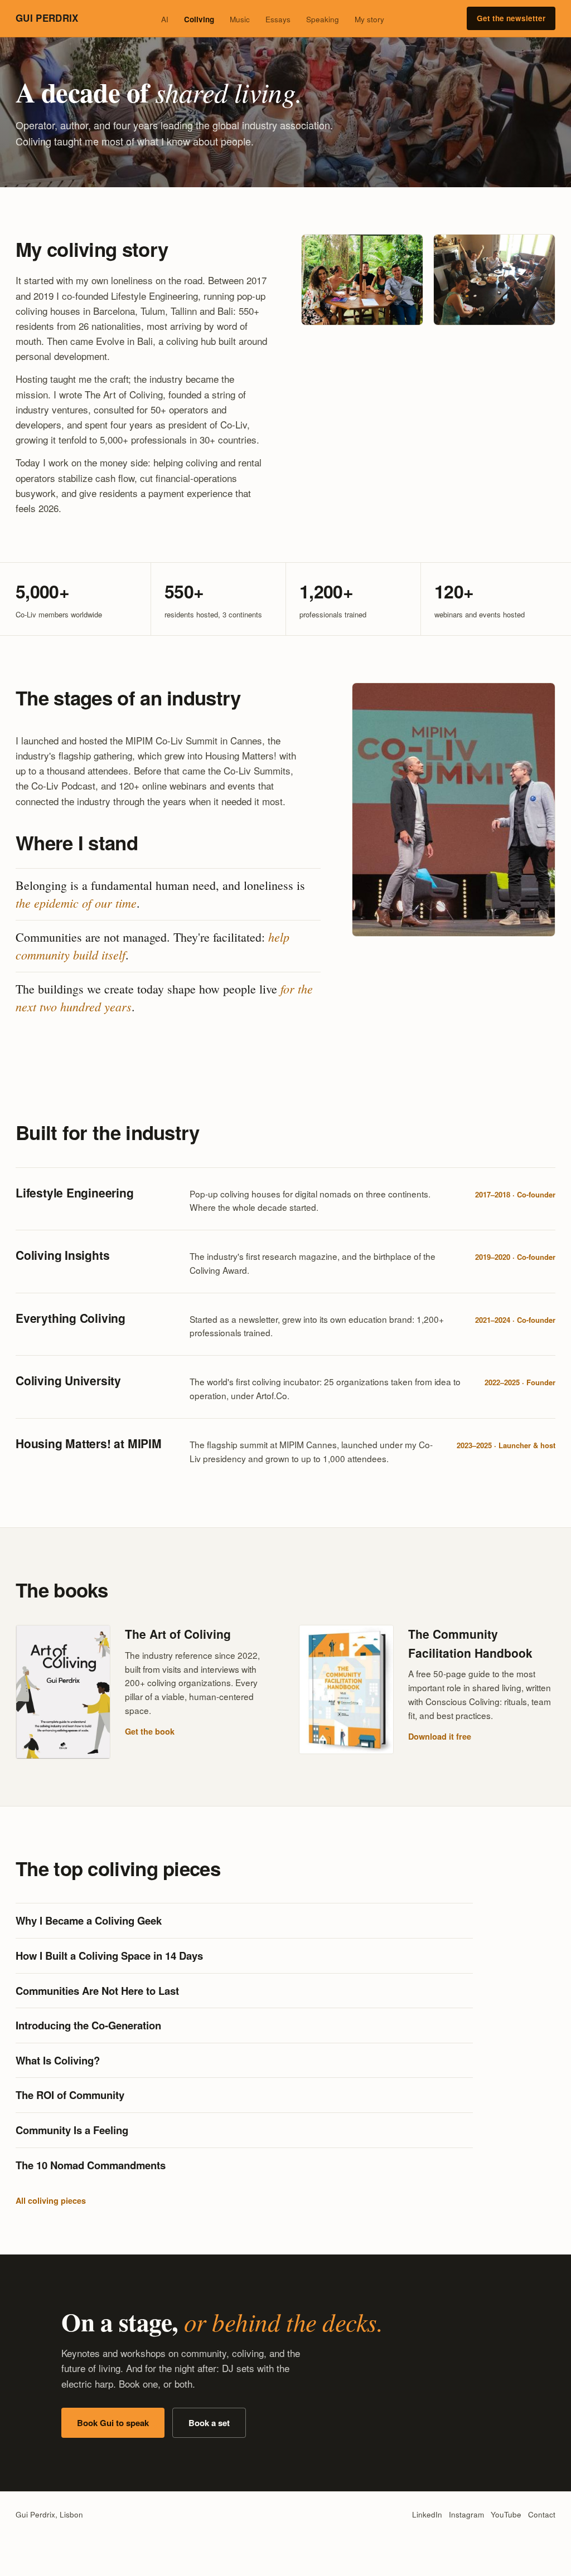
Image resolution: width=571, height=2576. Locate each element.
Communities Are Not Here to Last (97, 1991)
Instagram (466, 2514)
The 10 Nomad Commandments (91, 2165)
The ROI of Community (70, 2095)
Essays (278, 19)
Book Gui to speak (113, 2423)
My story (369, 19)
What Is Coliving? (58, 2060)
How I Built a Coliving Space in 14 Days (109, 1956)
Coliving (199, 19)
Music (240, 19)
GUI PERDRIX (47, 18)
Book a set (209, 2423)
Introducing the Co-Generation (88, 2025)
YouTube (506, 2514)
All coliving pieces (51, 2200)
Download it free (440, 1736)
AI (165, 19)
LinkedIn (427, 2514)
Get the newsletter (511, 18)
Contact (542, 2514)
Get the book (150, 1731)
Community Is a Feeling (72, 2130)
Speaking (323, 19)
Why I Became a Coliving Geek (89, 1920)
